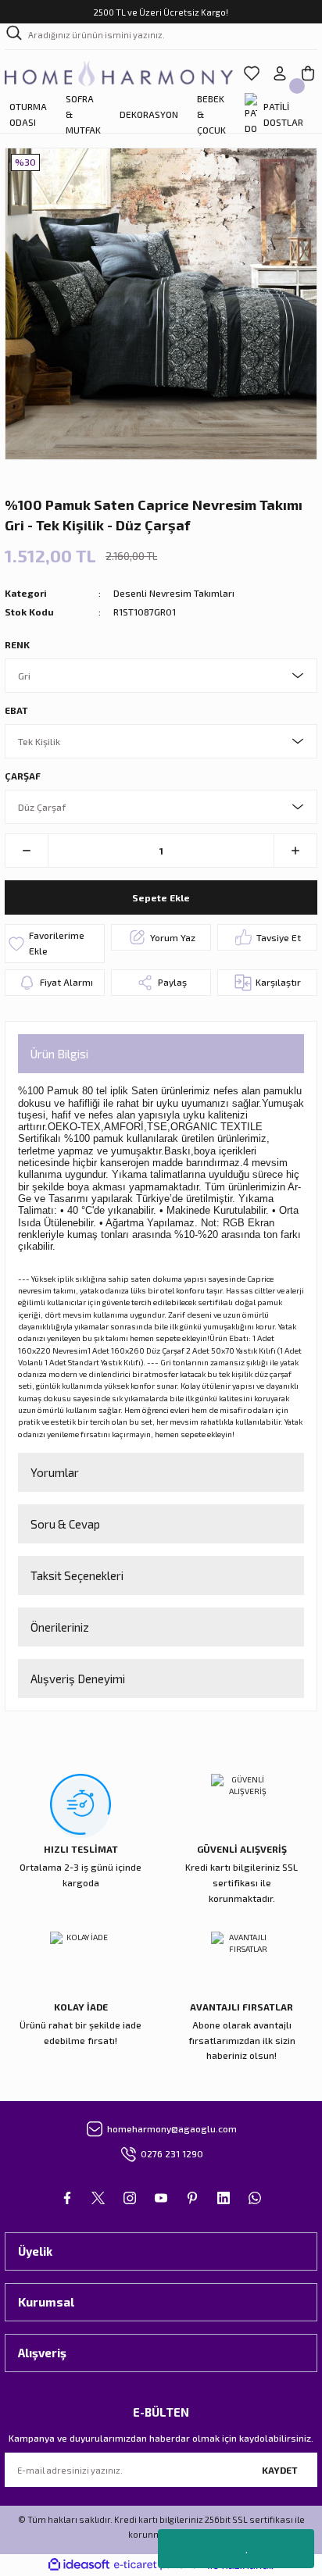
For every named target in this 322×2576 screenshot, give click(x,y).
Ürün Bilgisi (59, 1054)
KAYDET (280, 2470)
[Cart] (308, 73)
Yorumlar (55, 1472)
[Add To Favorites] (55, 944)
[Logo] (119, 73)
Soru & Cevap (65, 1524)
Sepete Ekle (161, 897)
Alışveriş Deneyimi (78, 1679)
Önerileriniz (60, 1627)
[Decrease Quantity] (27, 851)
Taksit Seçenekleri (77, 1575)
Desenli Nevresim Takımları (174, 593)
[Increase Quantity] (295, 851)
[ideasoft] (79, 2565)
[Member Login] (280, 73)
